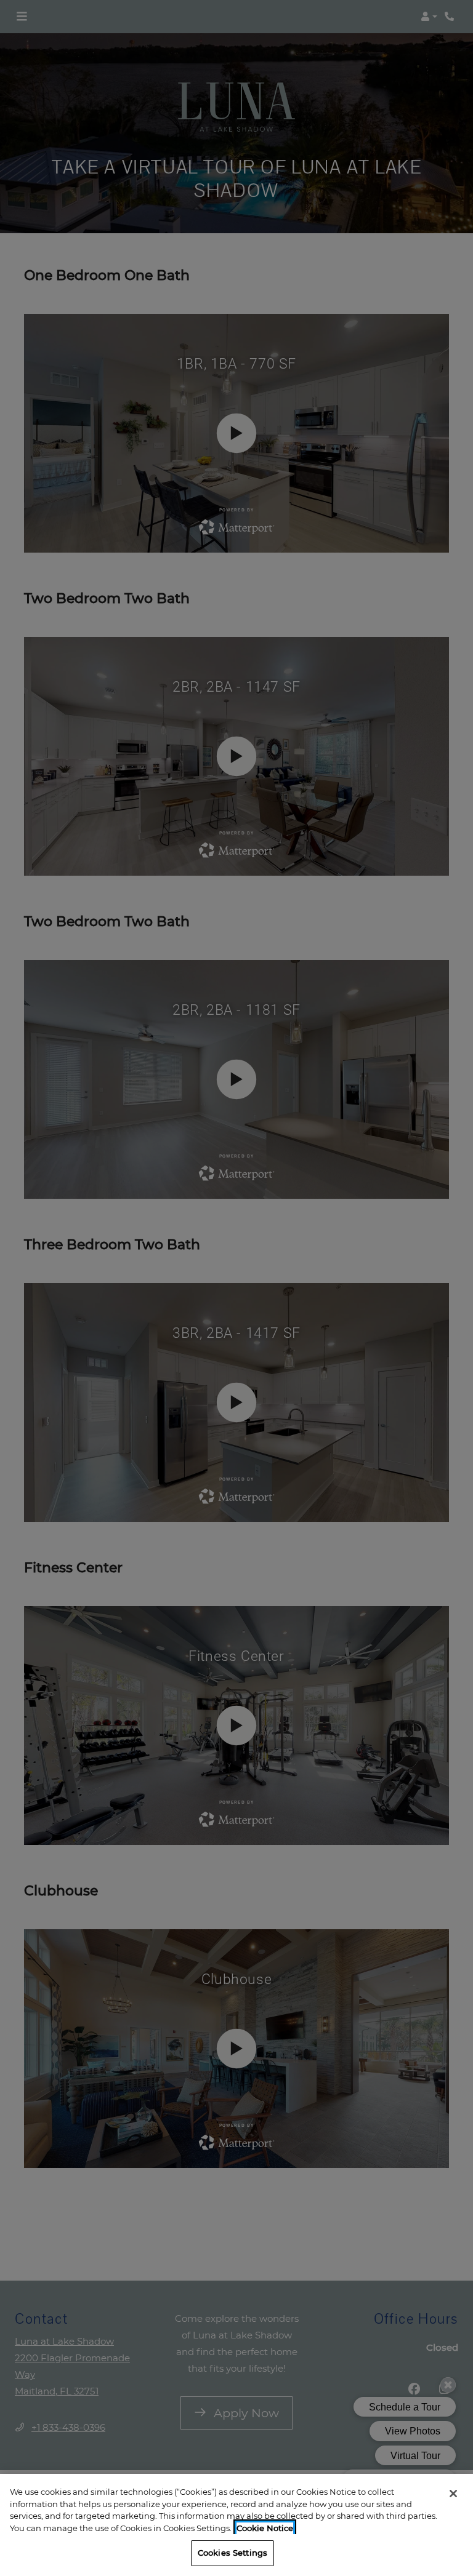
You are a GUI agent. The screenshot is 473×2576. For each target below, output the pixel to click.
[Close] (453, 2494)
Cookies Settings (232, 2553)
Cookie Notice (265, 2528)
